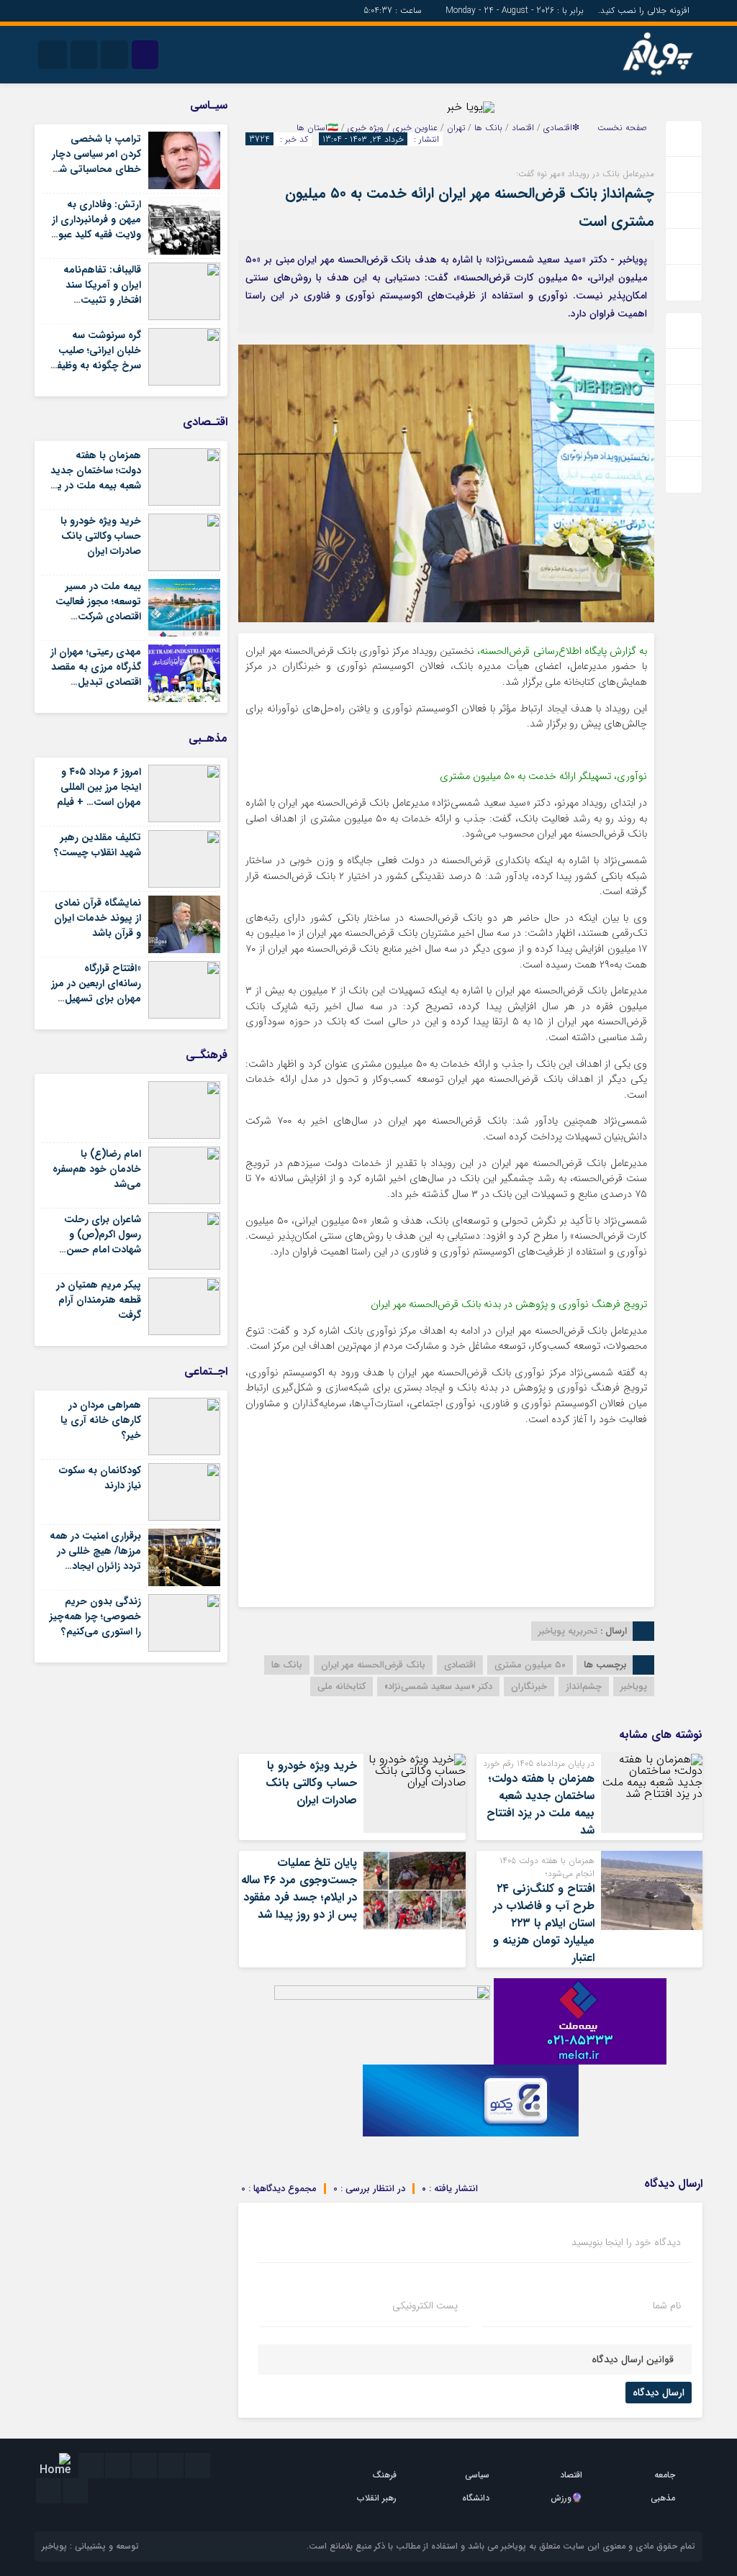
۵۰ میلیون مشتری (530, 1665)
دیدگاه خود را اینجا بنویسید (626, 2242)
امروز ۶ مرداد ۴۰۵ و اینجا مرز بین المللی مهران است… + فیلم (99, 787)
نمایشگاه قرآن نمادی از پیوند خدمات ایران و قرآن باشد (98, 918)
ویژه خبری (366, 128)
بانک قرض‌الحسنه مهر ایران (373, 1665)
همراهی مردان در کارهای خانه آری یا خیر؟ (101, 1420)
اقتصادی (460, 1665)
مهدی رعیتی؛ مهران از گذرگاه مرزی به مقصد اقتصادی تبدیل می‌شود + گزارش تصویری (96, 682)
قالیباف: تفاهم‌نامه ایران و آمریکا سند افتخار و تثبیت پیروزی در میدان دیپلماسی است (102, 300)
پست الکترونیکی (425, 2306)
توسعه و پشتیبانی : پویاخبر (90, 2546)
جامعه (665, 2475)
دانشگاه (476, 2498)
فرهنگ (384, 2475)
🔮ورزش (566, 2498)
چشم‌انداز (584, 1687)
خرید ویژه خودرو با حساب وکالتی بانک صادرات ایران (311, 1783)
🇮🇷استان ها (317, 128)
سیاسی (477, 2475)
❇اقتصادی (561, 128)
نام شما (667, 2306)
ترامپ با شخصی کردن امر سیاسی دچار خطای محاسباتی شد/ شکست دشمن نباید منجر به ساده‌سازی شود (96, 177)
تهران (456, 128)
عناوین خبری (415, 128)
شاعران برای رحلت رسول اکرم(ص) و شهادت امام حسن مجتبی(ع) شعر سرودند (103, 1250)
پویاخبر (634, 1687)
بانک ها (488, 128)
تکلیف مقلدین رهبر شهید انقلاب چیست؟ (98, 845)
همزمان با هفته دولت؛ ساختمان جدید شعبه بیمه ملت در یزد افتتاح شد (541, 1804)
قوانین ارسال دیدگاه (633, 2359)
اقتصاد (523, 128)
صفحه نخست (622, 128)
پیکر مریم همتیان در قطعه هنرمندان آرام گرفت (99, 1300)
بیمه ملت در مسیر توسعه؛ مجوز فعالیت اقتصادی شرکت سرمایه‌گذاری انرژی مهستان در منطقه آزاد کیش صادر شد (96, 624)
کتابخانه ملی (342, 1687)
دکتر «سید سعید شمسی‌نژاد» (438, 1687)
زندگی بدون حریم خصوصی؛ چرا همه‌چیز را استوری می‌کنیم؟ (95, 1616)
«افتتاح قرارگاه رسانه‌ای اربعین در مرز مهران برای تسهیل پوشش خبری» (96, 991)
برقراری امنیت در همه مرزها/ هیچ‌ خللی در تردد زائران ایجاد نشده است (95, 1558)
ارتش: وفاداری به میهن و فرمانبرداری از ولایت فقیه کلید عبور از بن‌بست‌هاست (96, 227)
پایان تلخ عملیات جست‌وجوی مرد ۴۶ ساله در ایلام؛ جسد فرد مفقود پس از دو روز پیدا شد (299, 1889)
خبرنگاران (529, 1687)
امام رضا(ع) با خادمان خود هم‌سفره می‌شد (97, 1169)
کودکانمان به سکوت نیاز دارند (100, 1478)
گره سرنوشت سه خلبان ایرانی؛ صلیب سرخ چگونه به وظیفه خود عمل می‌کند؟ (96, 358)
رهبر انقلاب (377, 2498)
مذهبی (663, 2498)
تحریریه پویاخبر (568, 1631)
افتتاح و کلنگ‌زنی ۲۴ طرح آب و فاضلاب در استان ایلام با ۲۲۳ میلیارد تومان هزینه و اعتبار (544, 1923)
